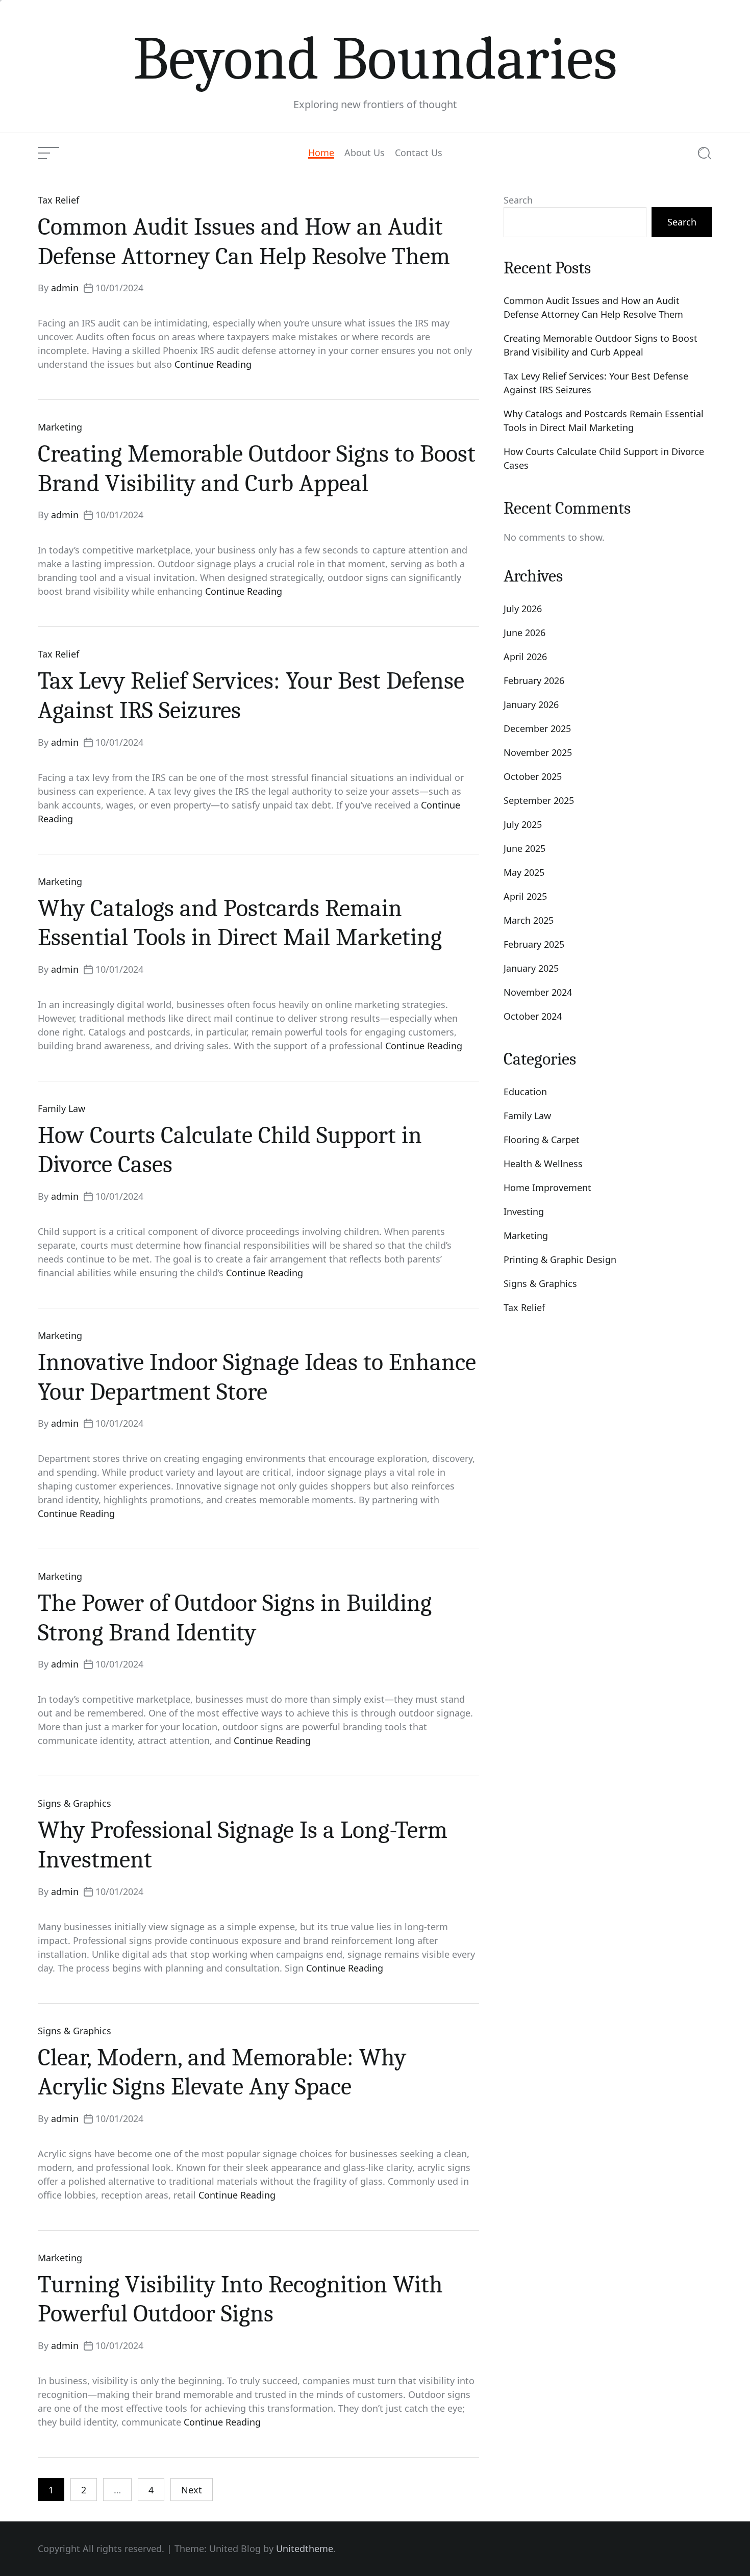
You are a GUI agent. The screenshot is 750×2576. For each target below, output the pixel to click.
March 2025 (529, 920)
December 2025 (537, 728)
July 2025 (523, 824)
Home (321, 153)
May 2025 (524, 872)
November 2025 (538, 752)
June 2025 (524, 848)
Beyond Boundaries (375, 59)
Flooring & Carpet (542, 1140)
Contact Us (419, 153)
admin (65, 288)
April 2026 (525, 656)
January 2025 (531, 968)
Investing (524, 1211)
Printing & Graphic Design (560, 1259)
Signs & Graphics (74, 1803)
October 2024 (533, 1016)
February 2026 (534, 680)
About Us (365, 153)
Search (518, 200)
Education (525, 1092)
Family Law (61, 1108)
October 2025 (533, 776)
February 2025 (534, 944)
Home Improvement (547, 1188)
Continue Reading (213, 364)
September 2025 (539, 800)
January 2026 (531, 704)
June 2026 (524, 633)
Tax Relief (58, 200)
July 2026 (523, 609)
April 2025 (525, 896)
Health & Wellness (543, 1164)
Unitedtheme (305, 2548)
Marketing (60, 427)
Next (192, 2490)
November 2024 (538, 992)
